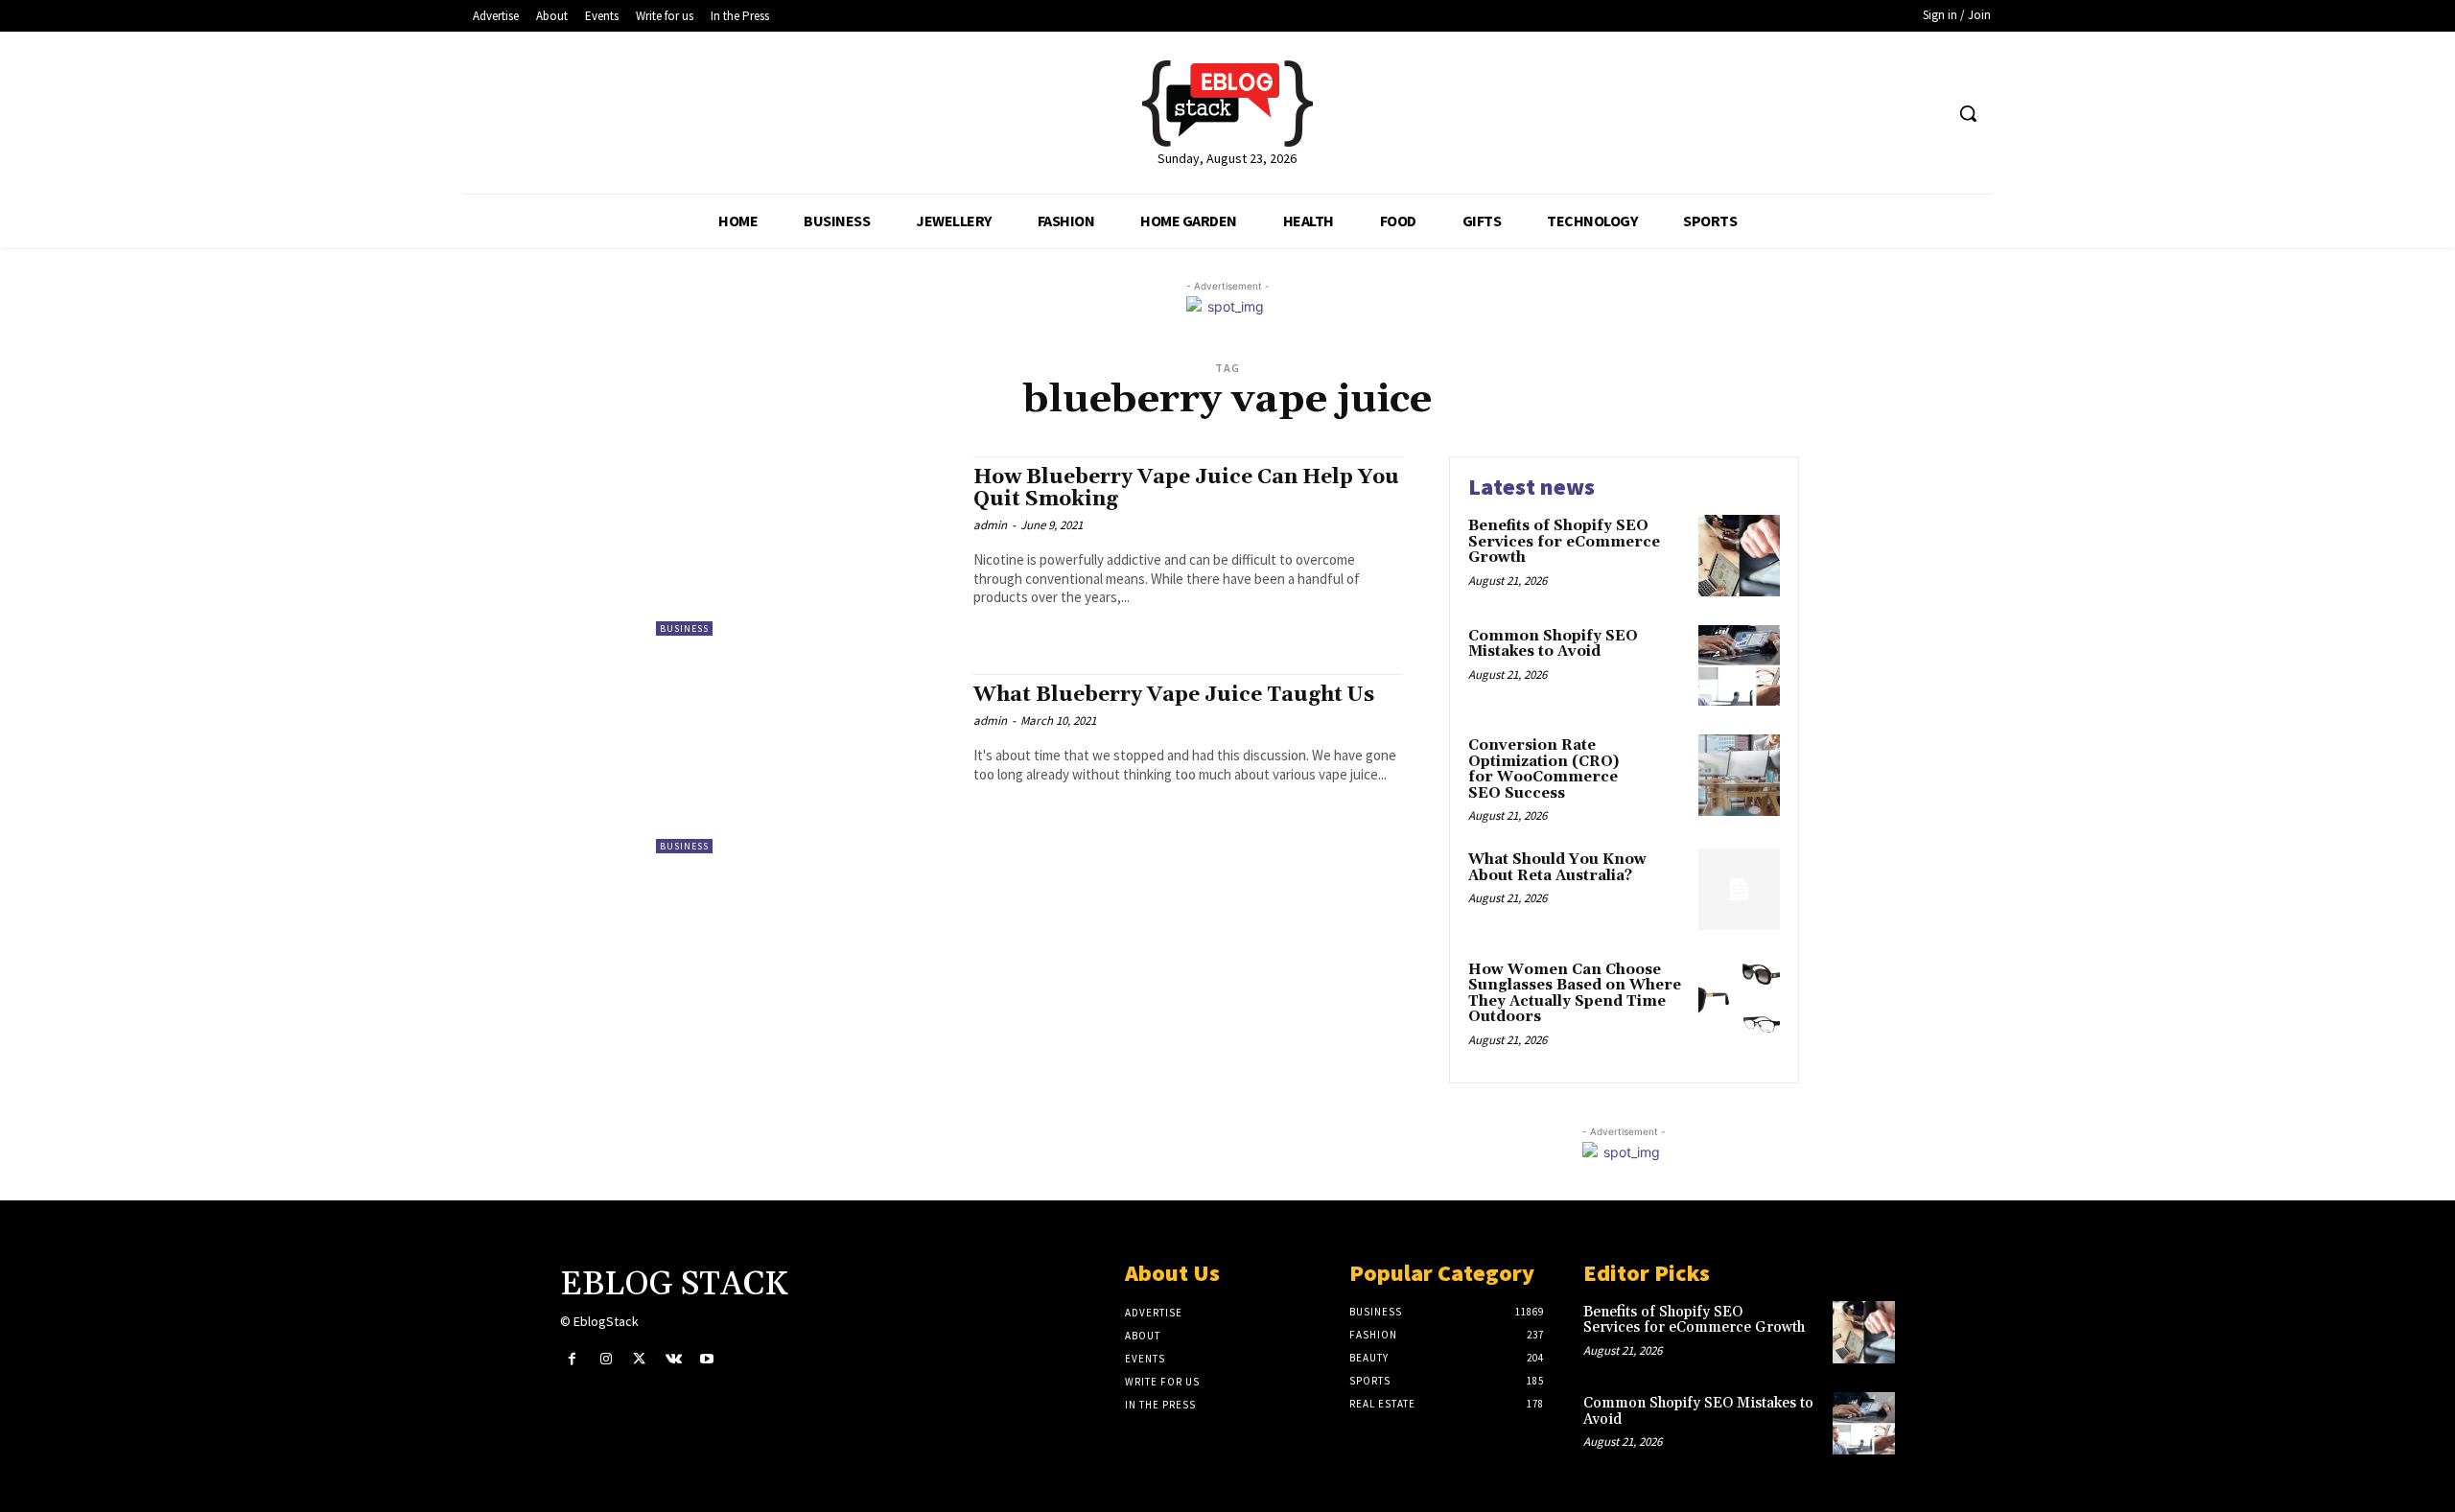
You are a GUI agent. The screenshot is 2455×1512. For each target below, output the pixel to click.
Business (684, 628)
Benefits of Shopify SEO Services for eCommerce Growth (1564, 542)
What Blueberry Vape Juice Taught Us (1174, 695)
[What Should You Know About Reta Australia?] (1739, 889)
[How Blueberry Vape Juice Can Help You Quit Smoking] (805, 546)
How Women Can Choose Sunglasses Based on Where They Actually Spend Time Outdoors (1575, 994)
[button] (1968, 113)
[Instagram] (606, 1359)
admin (990, 525)
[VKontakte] (674, 1359)
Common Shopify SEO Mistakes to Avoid (1553, 644)
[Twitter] (639, 1359)
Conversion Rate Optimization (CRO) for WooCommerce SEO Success (1543, 769)
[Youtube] (707, 1359)
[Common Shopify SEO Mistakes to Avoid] (1739, 666)
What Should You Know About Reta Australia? (1557, 868)
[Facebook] (572, 1359)
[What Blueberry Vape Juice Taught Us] (805, 764)
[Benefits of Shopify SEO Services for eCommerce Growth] (1739, 556)
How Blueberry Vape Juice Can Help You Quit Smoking (1186, 488)
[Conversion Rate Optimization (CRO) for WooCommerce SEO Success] (1739, 775)
